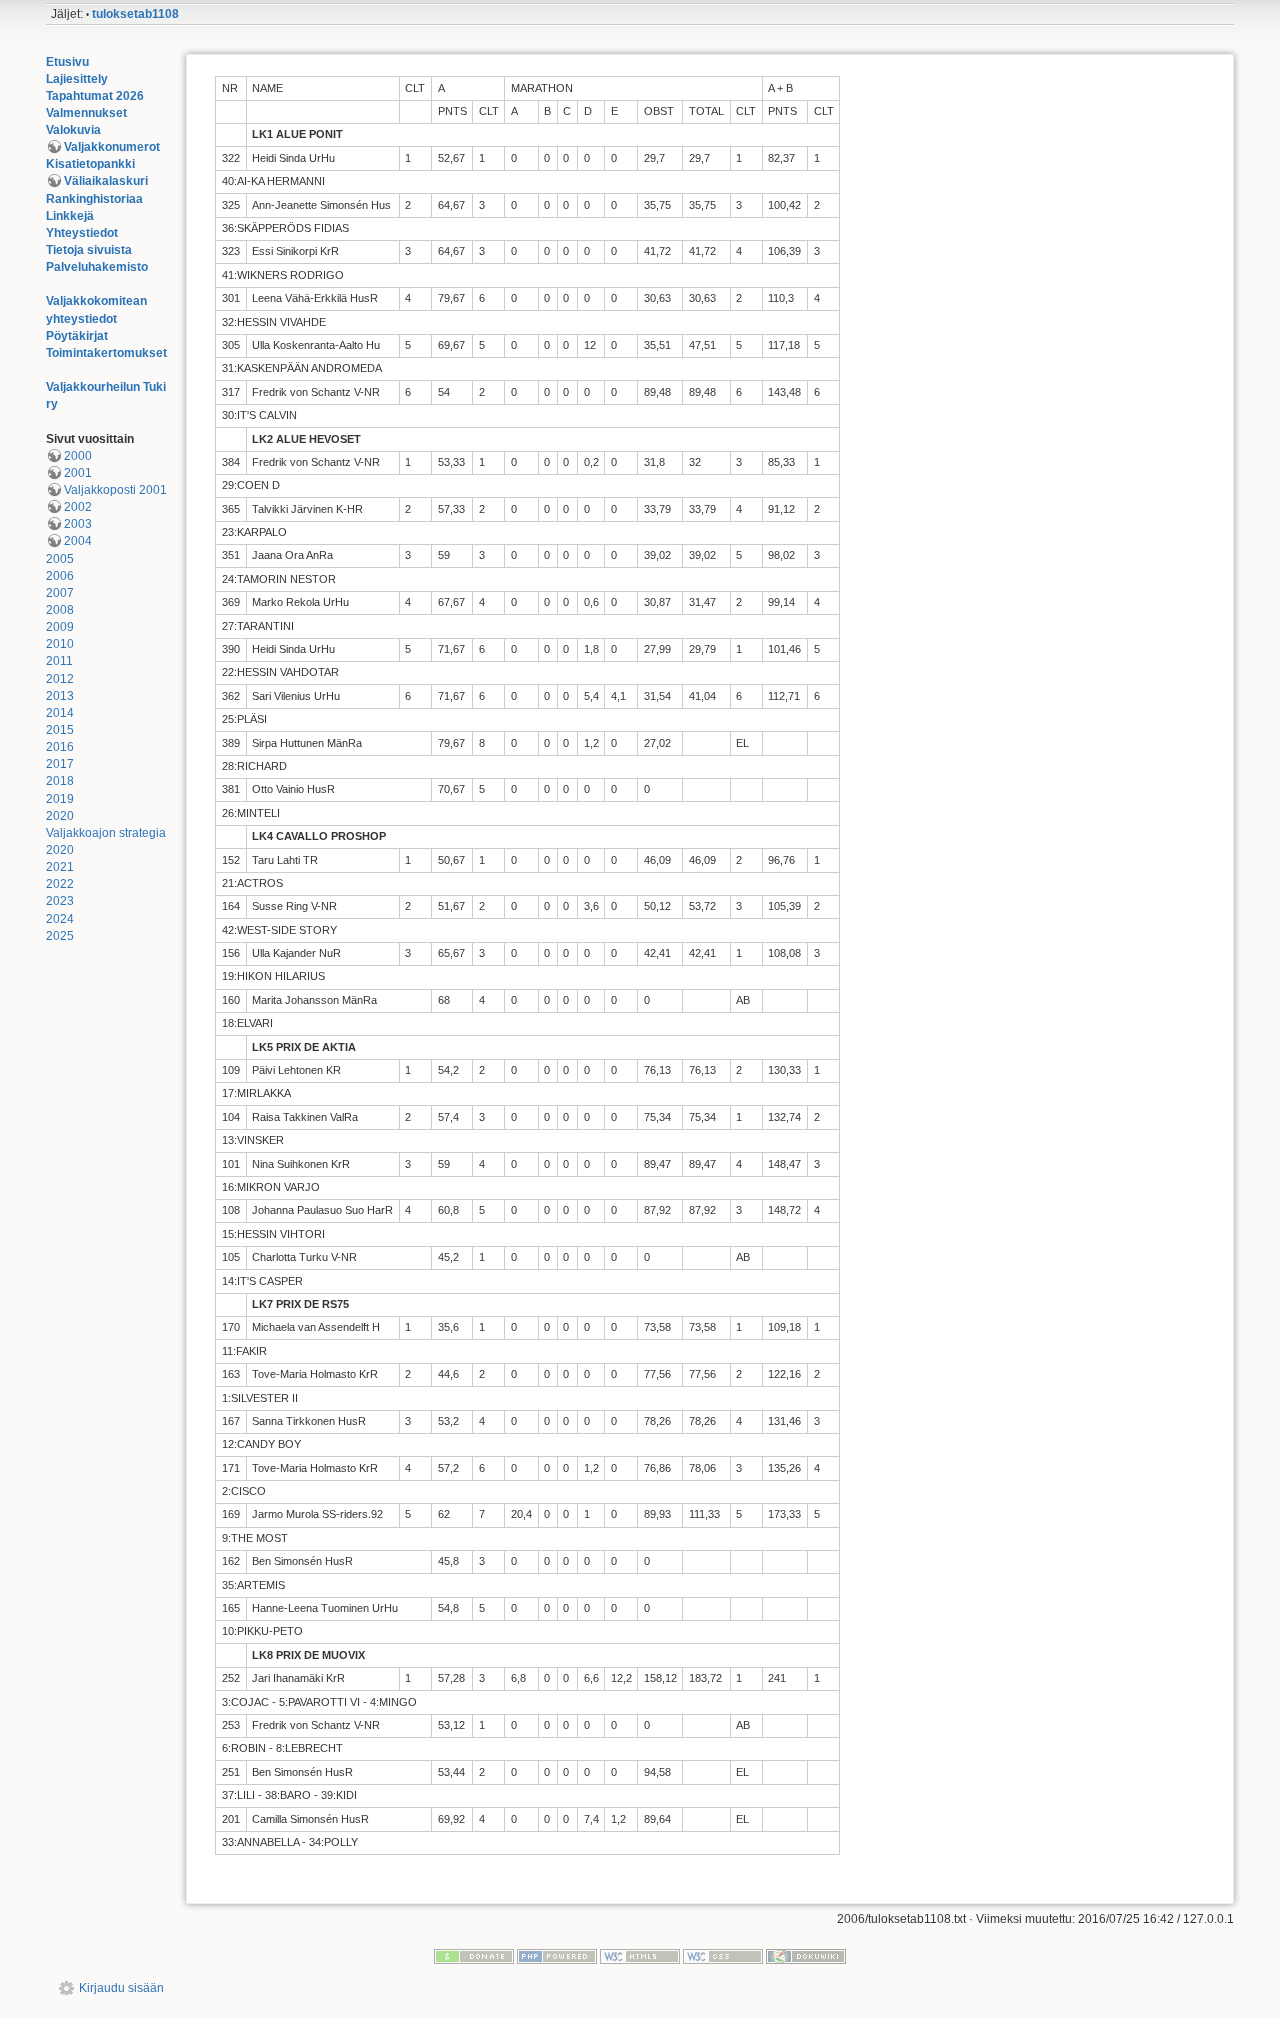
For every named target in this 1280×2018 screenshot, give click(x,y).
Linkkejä (70, 216)
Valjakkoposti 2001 (115, 490)
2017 (60, 764)
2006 (60, 576)
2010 (60, 644)
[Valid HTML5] (640, 1955)
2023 (60, 901)
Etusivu (67, 62)
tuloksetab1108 (135, 14)
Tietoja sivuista (89, 250)
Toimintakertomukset (106, 353)
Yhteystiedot (82, 233)
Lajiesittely (77, 79)
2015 (60, 730)
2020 (60, 816)
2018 (60, 781)
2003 (78, 524)
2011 (59, 661)
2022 (60, 884)
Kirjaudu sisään (121, 1988)
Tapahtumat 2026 (95, 96)
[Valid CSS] (723, 1955)
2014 (60, 713)
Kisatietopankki (90, 164)
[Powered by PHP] (557, 1955)
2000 (78, 456)
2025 (60, 936)
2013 (60, 696)
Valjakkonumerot (112, 147)
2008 (60, 610)
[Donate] (474, 1955)
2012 (60, 679)
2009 (60, 627)
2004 (78, 541)
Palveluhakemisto (97, 267)
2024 (60, 919)
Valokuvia (73, 130)
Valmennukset (86, 113)
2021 (60, 867)
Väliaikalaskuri (106, 181)
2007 (60, 593)
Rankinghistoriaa (94, 199)
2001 (78, 473)
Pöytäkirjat (77, 336)
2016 (60, 747)
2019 (60, 799)
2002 (78, 507)
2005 (60, 559)
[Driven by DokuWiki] (806, 1955)
